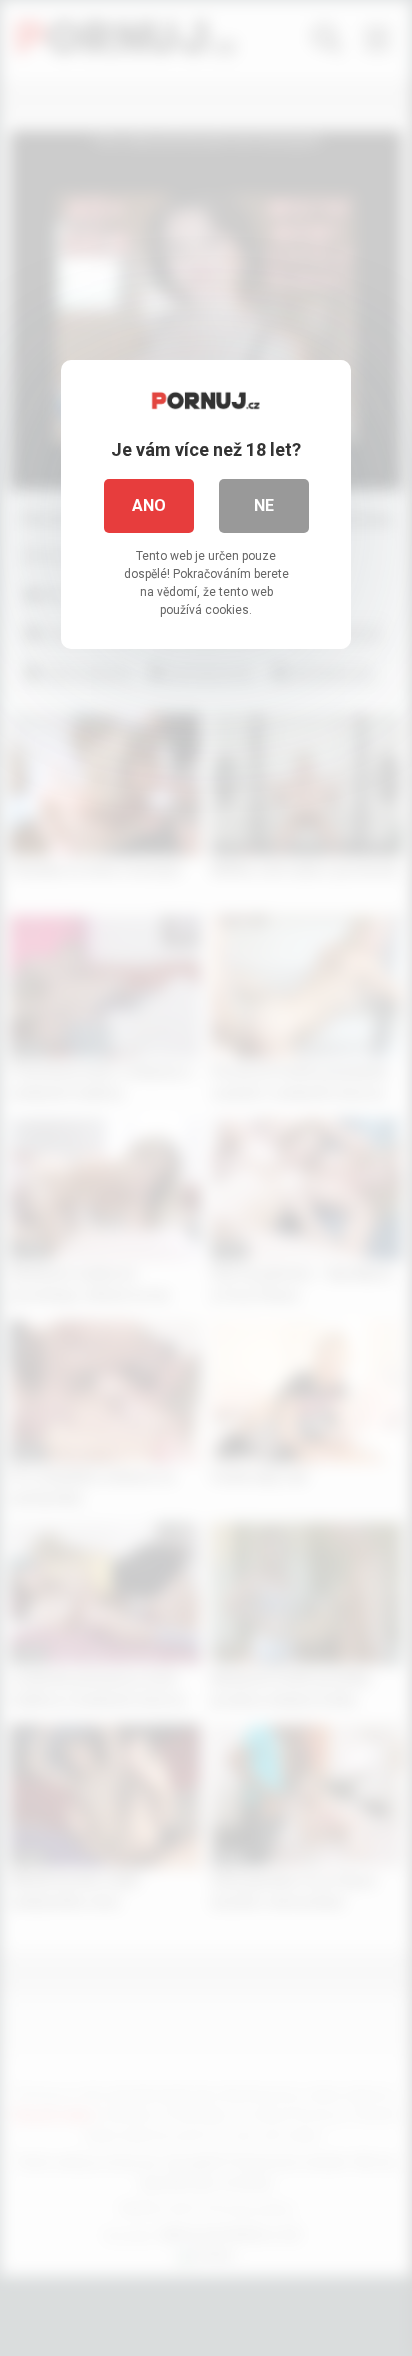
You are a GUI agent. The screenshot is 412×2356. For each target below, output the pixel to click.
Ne (264, 505)
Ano (149, 505)
